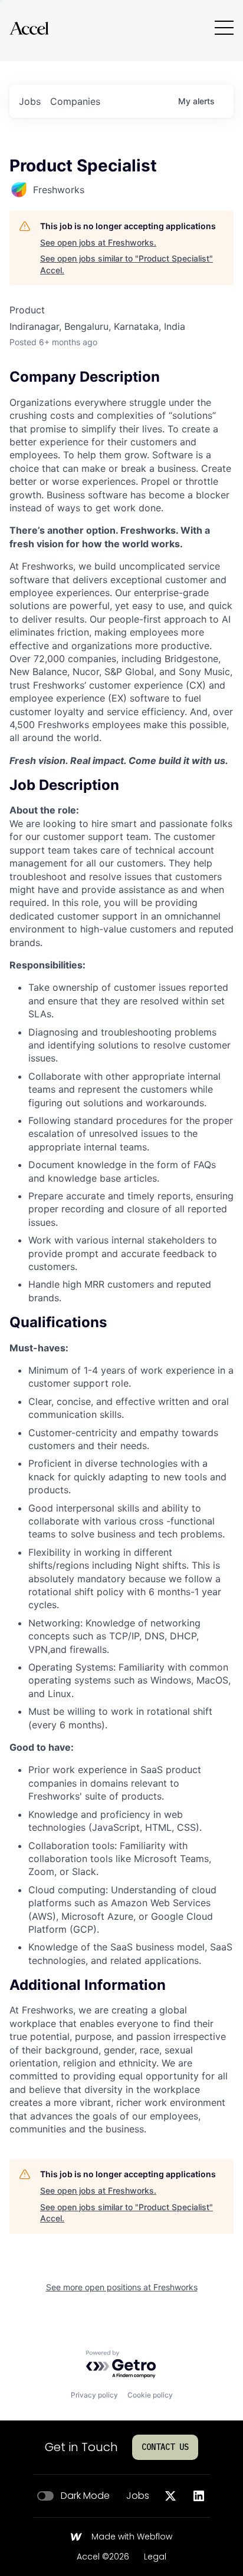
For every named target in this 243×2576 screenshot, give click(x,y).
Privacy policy (94, 2395)
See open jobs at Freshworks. (98, 242)
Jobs (138, 2496)
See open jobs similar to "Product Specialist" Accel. (127, 264)
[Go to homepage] (29, 28)
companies (75, 101)
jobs (30, 101)
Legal (155, 2557)
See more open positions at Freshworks (122, 2287)
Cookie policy (150, 2395)
